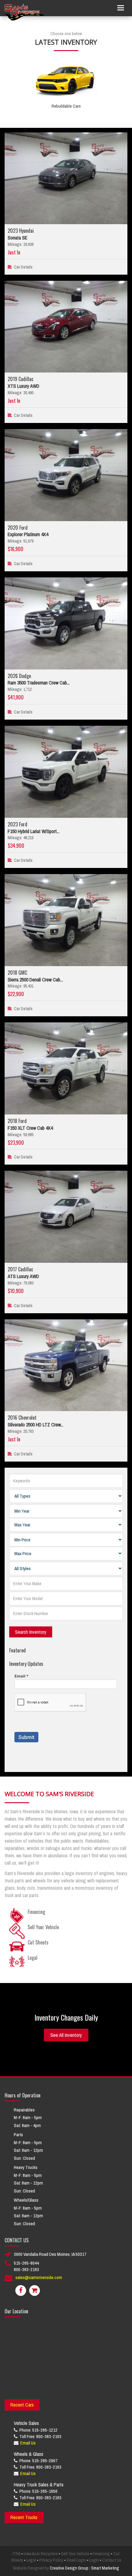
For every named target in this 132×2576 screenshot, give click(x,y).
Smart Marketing (105, 2568)
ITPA (16, 2554)
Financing (101, 2554)
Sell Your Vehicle (75, 2554)
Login (94, 2560)
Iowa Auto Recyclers (41, 2554)
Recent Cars (22, 2405)
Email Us (28, 2443)
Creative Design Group (69, 2568)
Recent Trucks (24, 2517)
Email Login (76, 2560)
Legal (31, 2560)
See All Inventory (66, 2035)
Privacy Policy (51, 2560)
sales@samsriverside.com (39, 2277)
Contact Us (112, 2560)
